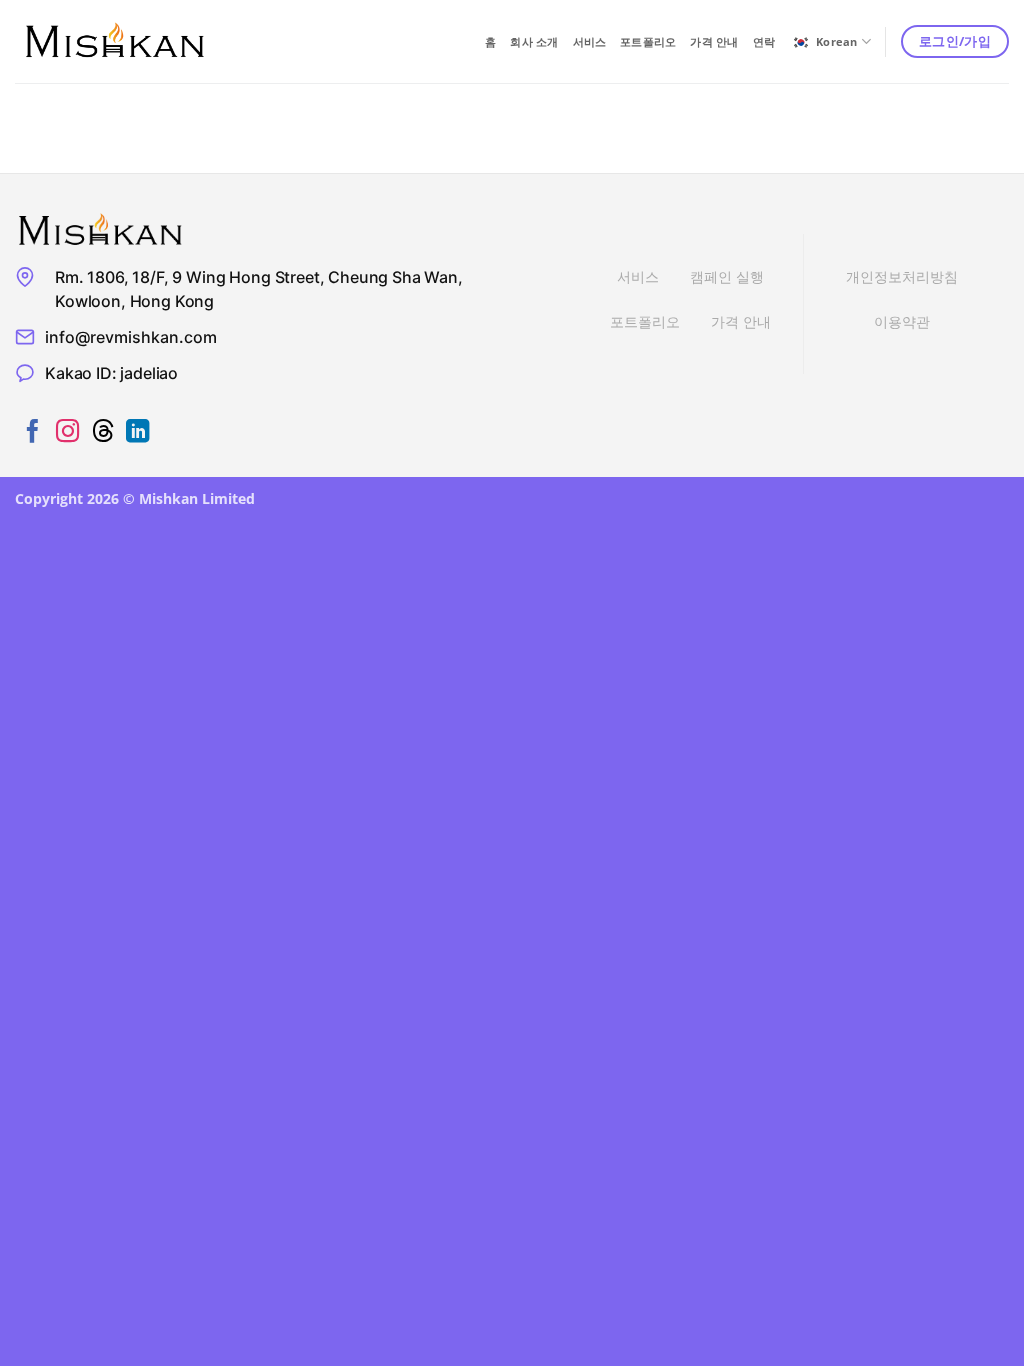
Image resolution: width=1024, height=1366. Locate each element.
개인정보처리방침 (902, 276)
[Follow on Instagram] (67, 433)
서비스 (590, 41)
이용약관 (902, 321)
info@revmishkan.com (131, 337)
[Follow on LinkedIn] (137, 433)
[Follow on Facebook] (32, 433)
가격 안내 (714, 41)
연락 (764, 41)
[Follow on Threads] (102, 433)
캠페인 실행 (727, 276)
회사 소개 (534, 41)
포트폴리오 (648, 41)
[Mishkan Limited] (115, 41)
